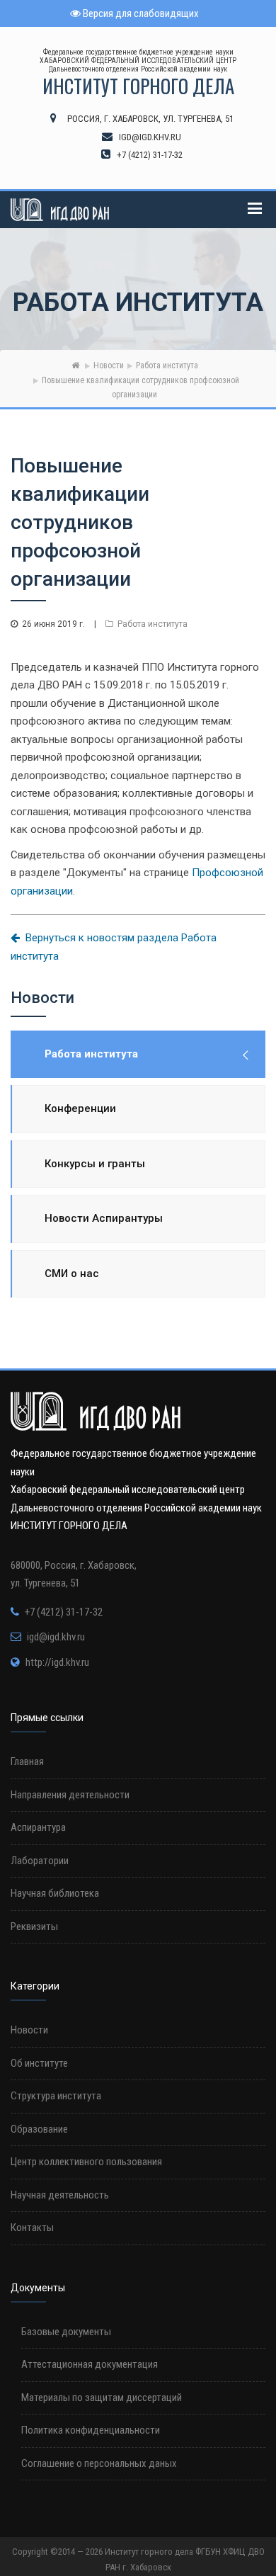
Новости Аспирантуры (104, 1218)
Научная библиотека (55, 1893)
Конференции (80, 1108)
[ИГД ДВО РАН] (60, 210)
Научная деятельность (60, 2195)
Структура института (56, 2096)
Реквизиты (34, 1927)
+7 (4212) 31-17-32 (64, 1612)
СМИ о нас (72, 1273)
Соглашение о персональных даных (99, 2463)
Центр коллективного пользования (86, 2162)
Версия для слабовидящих (140, 13)
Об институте (39, 2063)
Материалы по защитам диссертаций (102, 2398)
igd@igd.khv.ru (56, 1637)
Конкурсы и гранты (95, 1164)
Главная (27, 1761)
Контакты (32, 2228)
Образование (39, 2129)
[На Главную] (75, 365)
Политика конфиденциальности (91, 2430)
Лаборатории (40, 1861)
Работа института (167, 365)
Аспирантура (38, 1827)
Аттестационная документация (90, 2364)
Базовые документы (66, 2332)
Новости (109, 365)
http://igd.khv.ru (57, 1662)
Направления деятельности (70, 1795)
